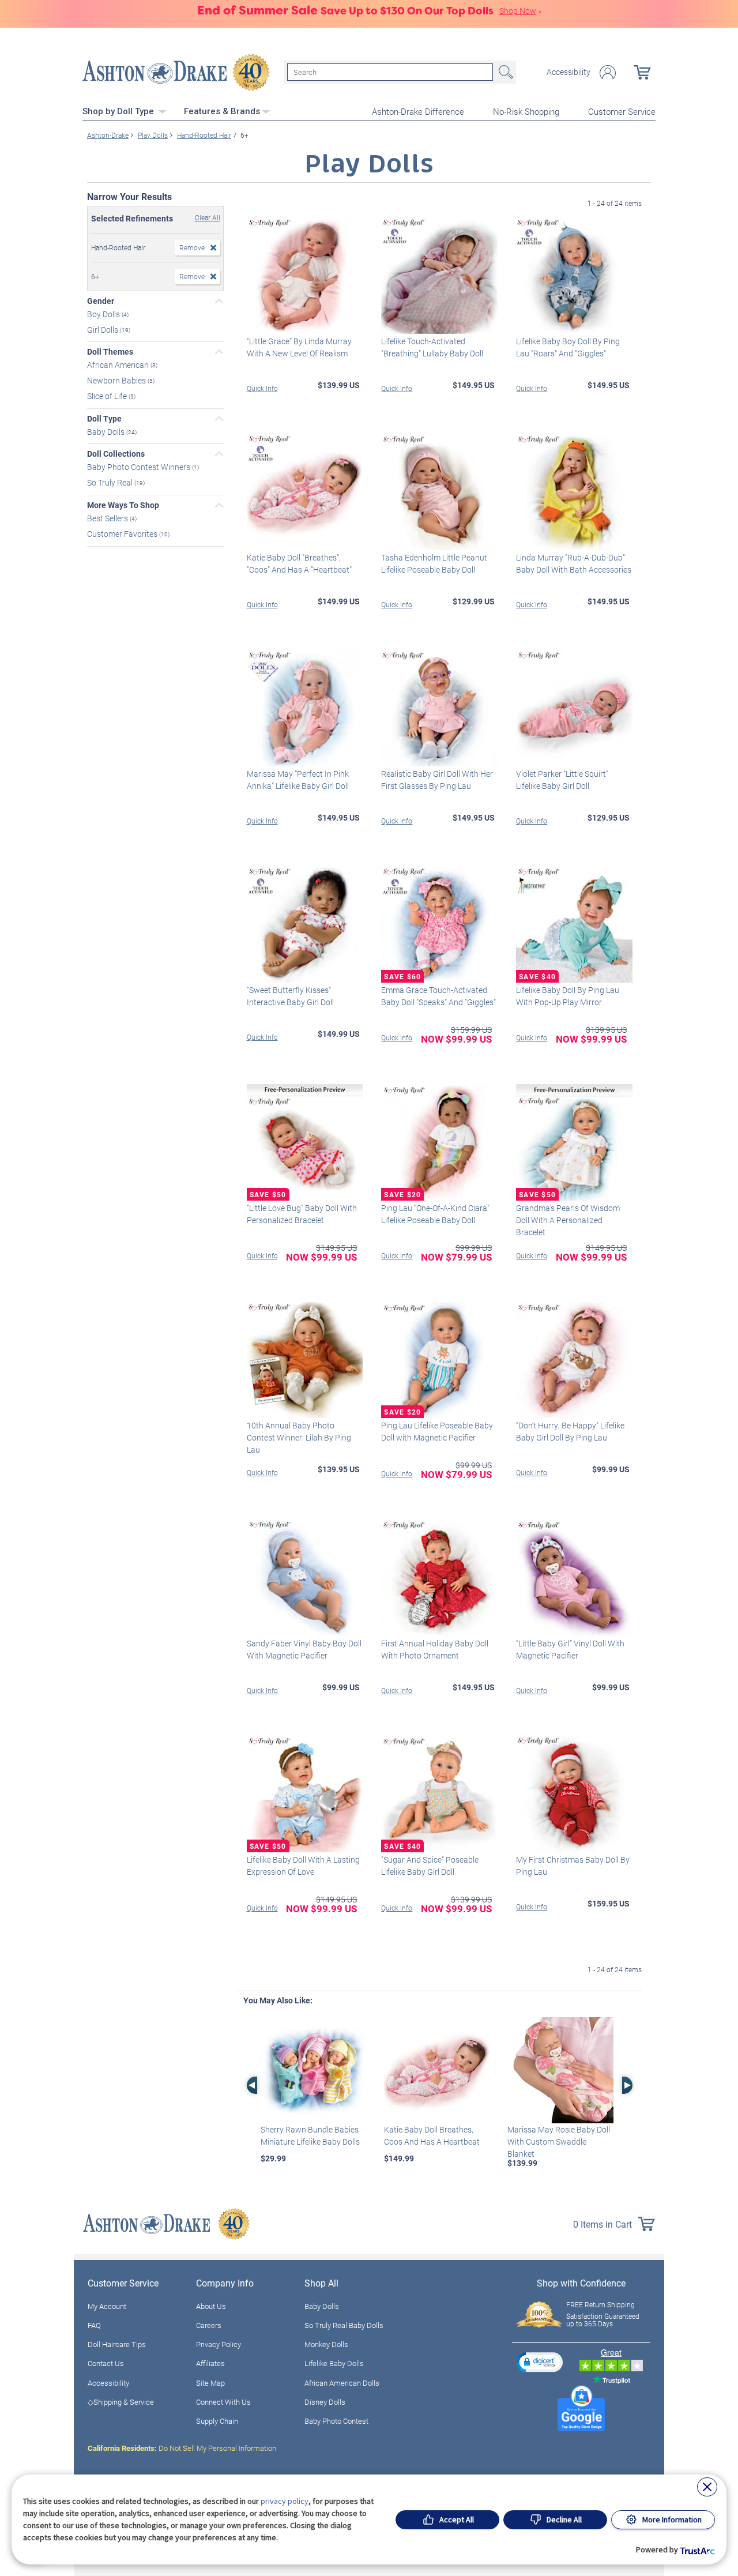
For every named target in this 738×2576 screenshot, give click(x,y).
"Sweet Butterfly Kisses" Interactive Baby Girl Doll (290, 996)
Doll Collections (116, 454)
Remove (192, 247)
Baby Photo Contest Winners (140, 467)
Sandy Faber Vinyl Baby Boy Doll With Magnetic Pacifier (304, 1649)
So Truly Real (111, 482)
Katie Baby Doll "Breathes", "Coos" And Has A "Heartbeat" (299, 563)
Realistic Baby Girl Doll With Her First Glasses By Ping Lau (437, 780)
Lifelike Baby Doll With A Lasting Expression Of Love (303, 1866)
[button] (540, 2362)
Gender (101, 301)
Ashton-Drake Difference (418, 111)
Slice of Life (108, 396)
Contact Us (106, 2363)
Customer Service (622, 111)
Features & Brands (222, 111)
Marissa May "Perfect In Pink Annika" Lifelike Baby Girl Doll (298, 780)
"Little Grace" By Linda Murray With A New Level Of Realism (299, 347)
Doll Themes (110, 352)
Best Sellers (108, 518)
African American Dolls (342, 2383)
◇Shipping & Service (121, 2402)
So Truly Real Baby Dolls (344, 2325)
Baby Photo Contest (336, 2421)
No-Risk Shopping (526, 111)
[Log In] (608, 72)
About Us (211, 2306)
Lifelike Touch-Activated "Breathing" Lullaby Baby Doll (432, 347)
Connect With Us (223, 2402)
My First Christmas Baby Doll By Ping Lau (573, 1866)
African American (119, 365)
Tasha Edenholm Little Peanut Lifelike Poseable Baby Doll (434, 563)
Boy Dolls (104, 314)
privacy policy (285, 2501)
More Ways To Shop (123, 505)
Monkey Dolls (326, 2344)
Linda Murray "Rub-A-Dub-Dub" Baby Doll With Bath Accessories (574, 563)
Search (504, 72)
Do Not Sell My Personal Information (182, 2448)
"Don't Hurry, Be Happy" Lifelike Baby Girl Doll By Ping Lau (570, 1431)
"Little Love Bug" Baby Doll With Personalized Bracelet (302, 1214)
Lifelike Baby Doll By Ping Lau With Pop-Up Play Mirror (568, 996)
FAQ (94, 2325)
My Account (107, 2306)
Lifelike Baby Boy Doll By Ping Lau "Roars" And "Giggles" (568, 347)
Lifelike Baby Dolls (334, 2363)
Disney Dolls (325, 2402)
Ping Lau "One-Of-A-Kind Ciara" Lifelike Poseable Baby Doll (435, 1214)
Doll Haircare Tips (117, 2344)
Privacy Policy (219, 2344)
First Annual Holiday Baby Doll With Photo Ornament (435, 1649)
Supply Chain (217, 2421)
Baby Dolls (107, 431)
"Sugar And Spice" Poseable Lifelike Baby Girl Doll (430, 1866)
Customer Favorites (123, 534)
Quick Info (262, 388)
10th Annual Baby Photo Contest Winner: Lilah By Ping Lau (299, 1437)
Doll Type (104, 419)
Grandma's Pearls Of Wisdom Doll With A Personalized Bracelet (568, 1220)
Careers (209, 2325)
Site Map (210, 2383)
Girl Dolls (103, 329)
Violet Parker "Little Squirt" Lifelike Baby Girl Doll (562, 780)
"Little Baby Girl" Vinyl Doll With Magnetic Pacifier (570, 1649)
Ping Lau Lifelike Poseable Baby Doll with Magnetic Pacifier (437, 1431)
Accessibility (568, 72)
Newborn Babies (117, 380)
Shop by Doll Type (119, 111)
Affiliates (210, 2363)
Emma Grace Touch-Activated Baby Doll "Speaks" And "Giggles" (438, 996)
